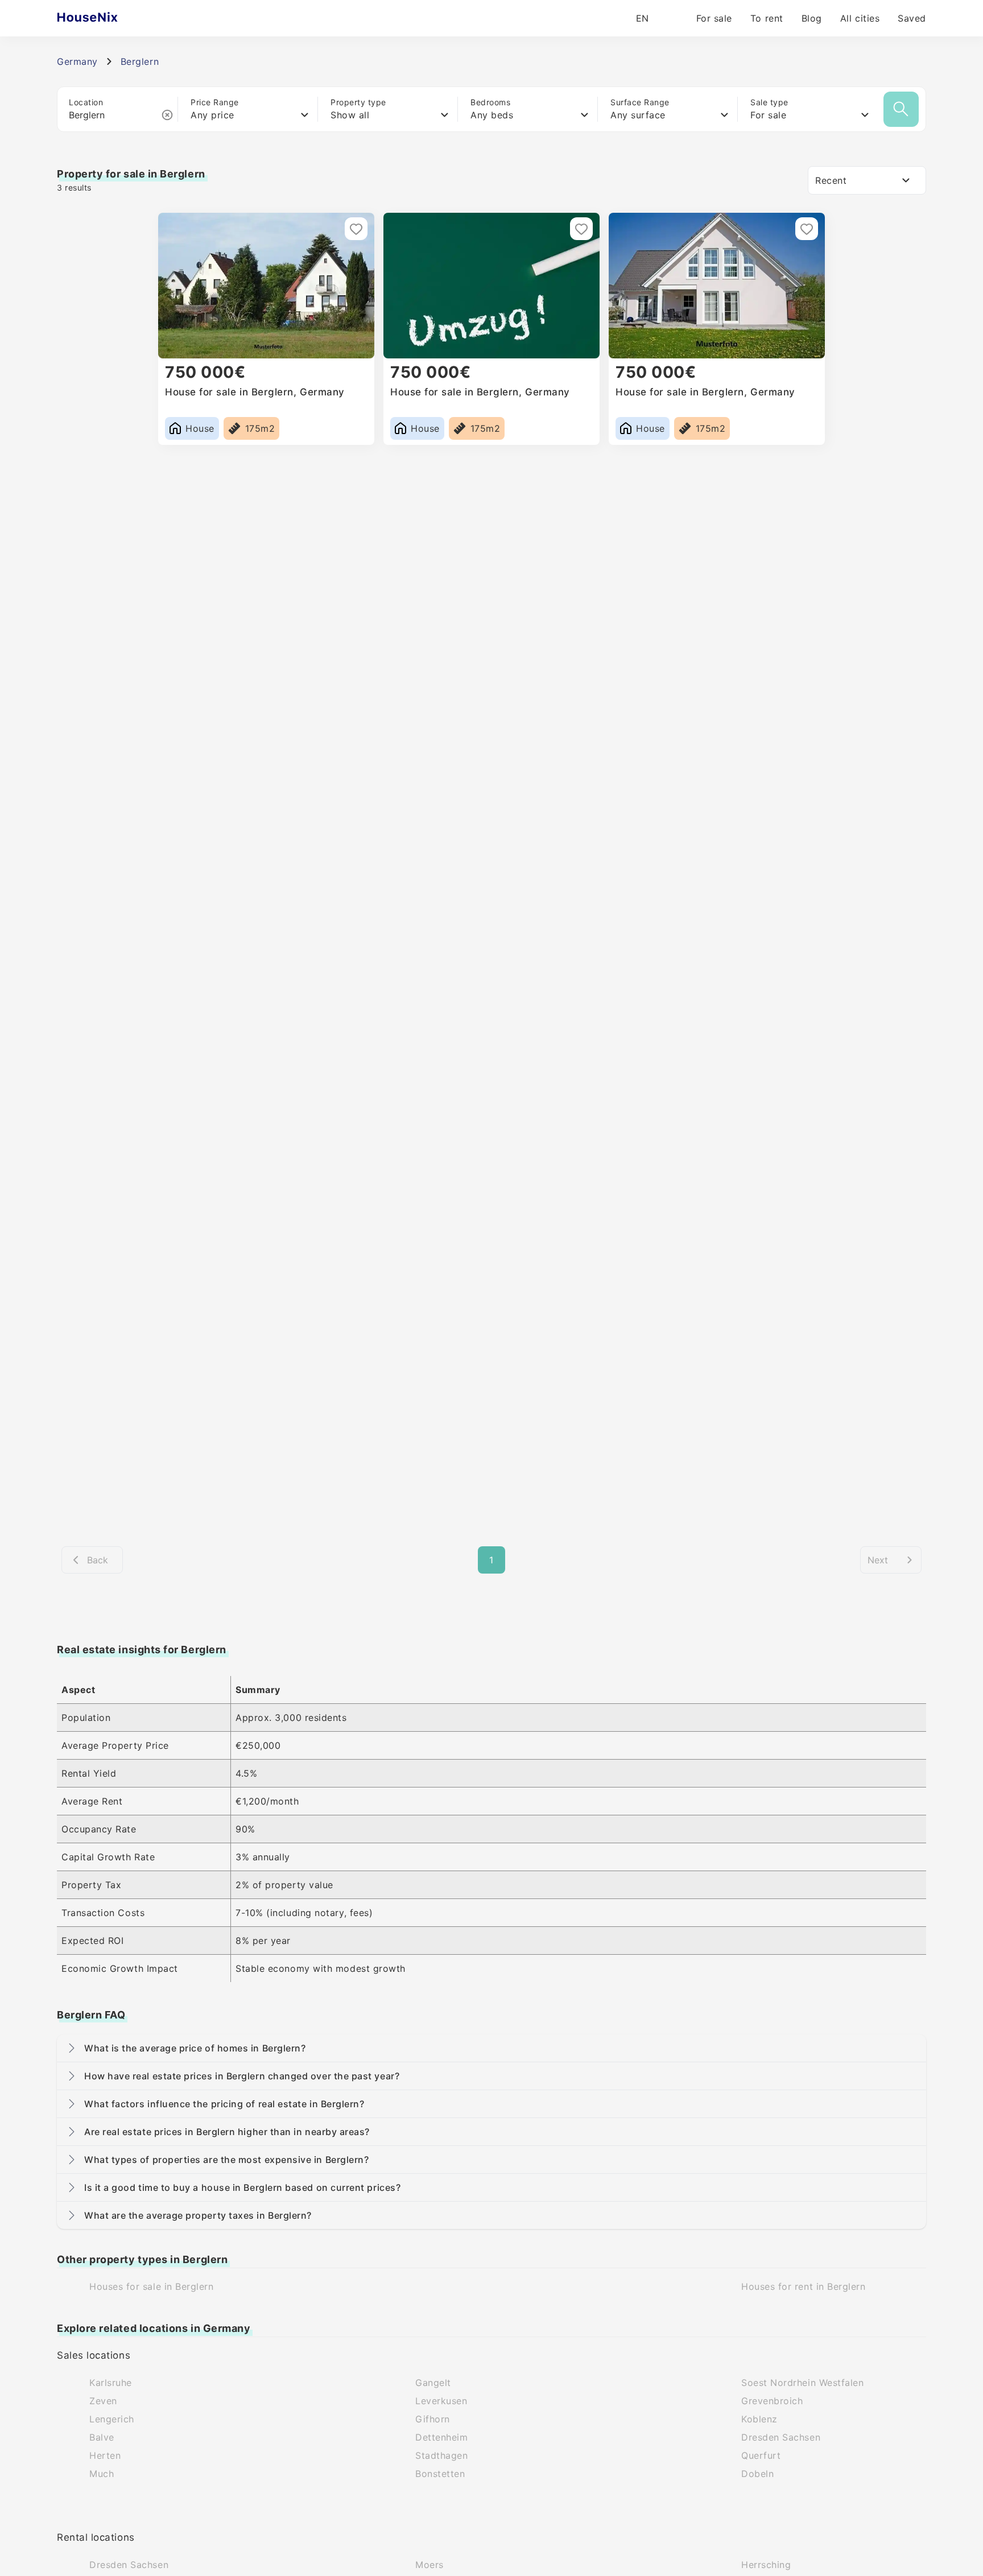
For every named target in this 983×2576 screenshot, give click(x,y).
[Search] (901, 109)
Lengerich (112, 2419)
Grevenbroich (772, 2401)
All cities (860, 18)
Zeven (103, 2401)
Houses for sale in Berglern (152, 2286)
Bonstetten (440, 2474)
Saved (912, 18)
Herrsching (766, 2565)
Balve (102, 2437)
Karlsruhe (111, 2383)
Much (102, 2474)
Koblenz (759, 2419)
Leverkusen (441, 2401)
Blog (812, 18)
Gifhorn (433, 2419)
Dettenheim (441, 2437)
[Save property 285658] (581, 229)
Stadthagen (441, 2455)
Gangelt (433, 2383)
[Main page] (110, 18)
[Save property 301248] (356, 229)
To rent (767, 18)
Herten (105, 2455)
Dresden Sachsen (781, 2437)
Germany (77, 61)
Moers (429, 2565)
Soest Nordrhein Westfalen (803, 2383)
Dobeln (757, 2474)
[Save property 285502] (807, 229)
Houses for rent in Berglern (804, 2286)
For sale (714, 18)
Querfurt (761, 2455)
